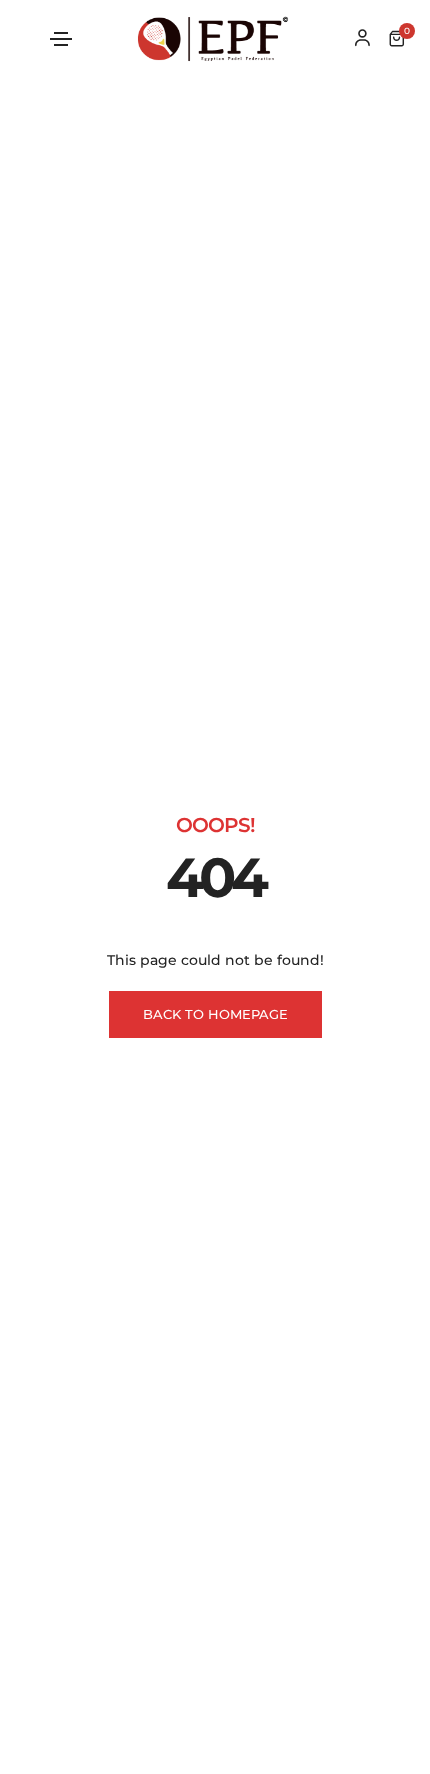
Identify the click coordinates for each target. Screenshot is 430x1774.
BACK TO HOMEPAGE (215, 1014)
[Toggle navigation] (61, 39)
